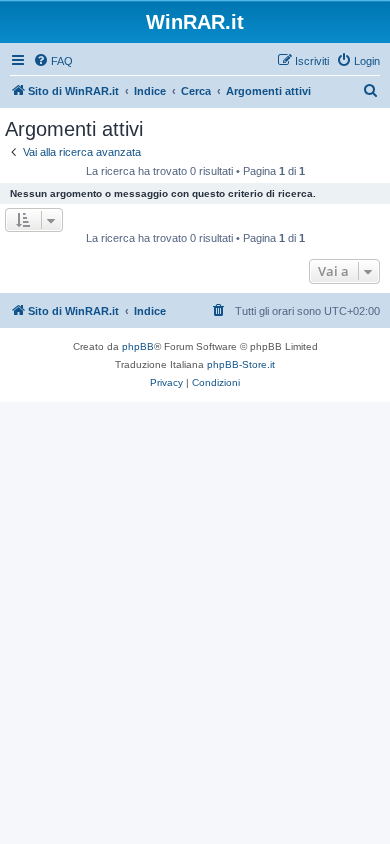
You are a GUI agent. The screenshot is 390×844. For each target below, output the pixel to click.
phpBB (138, 346)
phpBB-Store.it (241, 364)
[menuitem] (53, 61)
